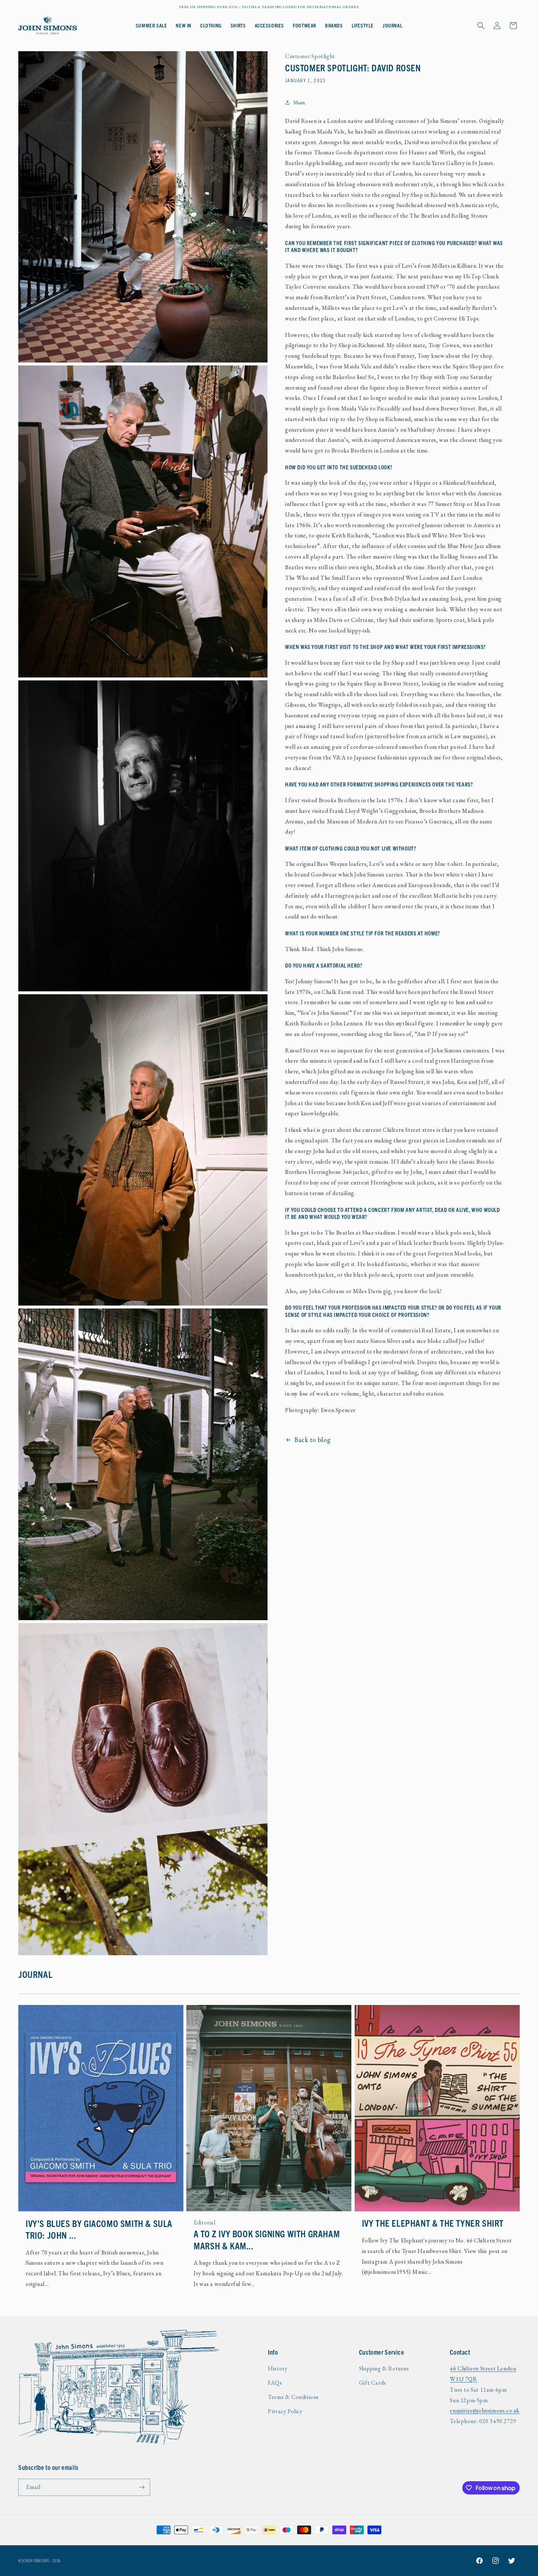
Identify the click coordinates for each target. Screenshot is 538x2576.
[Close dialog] (371, 1215)
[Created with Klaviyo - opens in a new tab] (269, 1365)
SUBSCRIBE (214, 1333)
